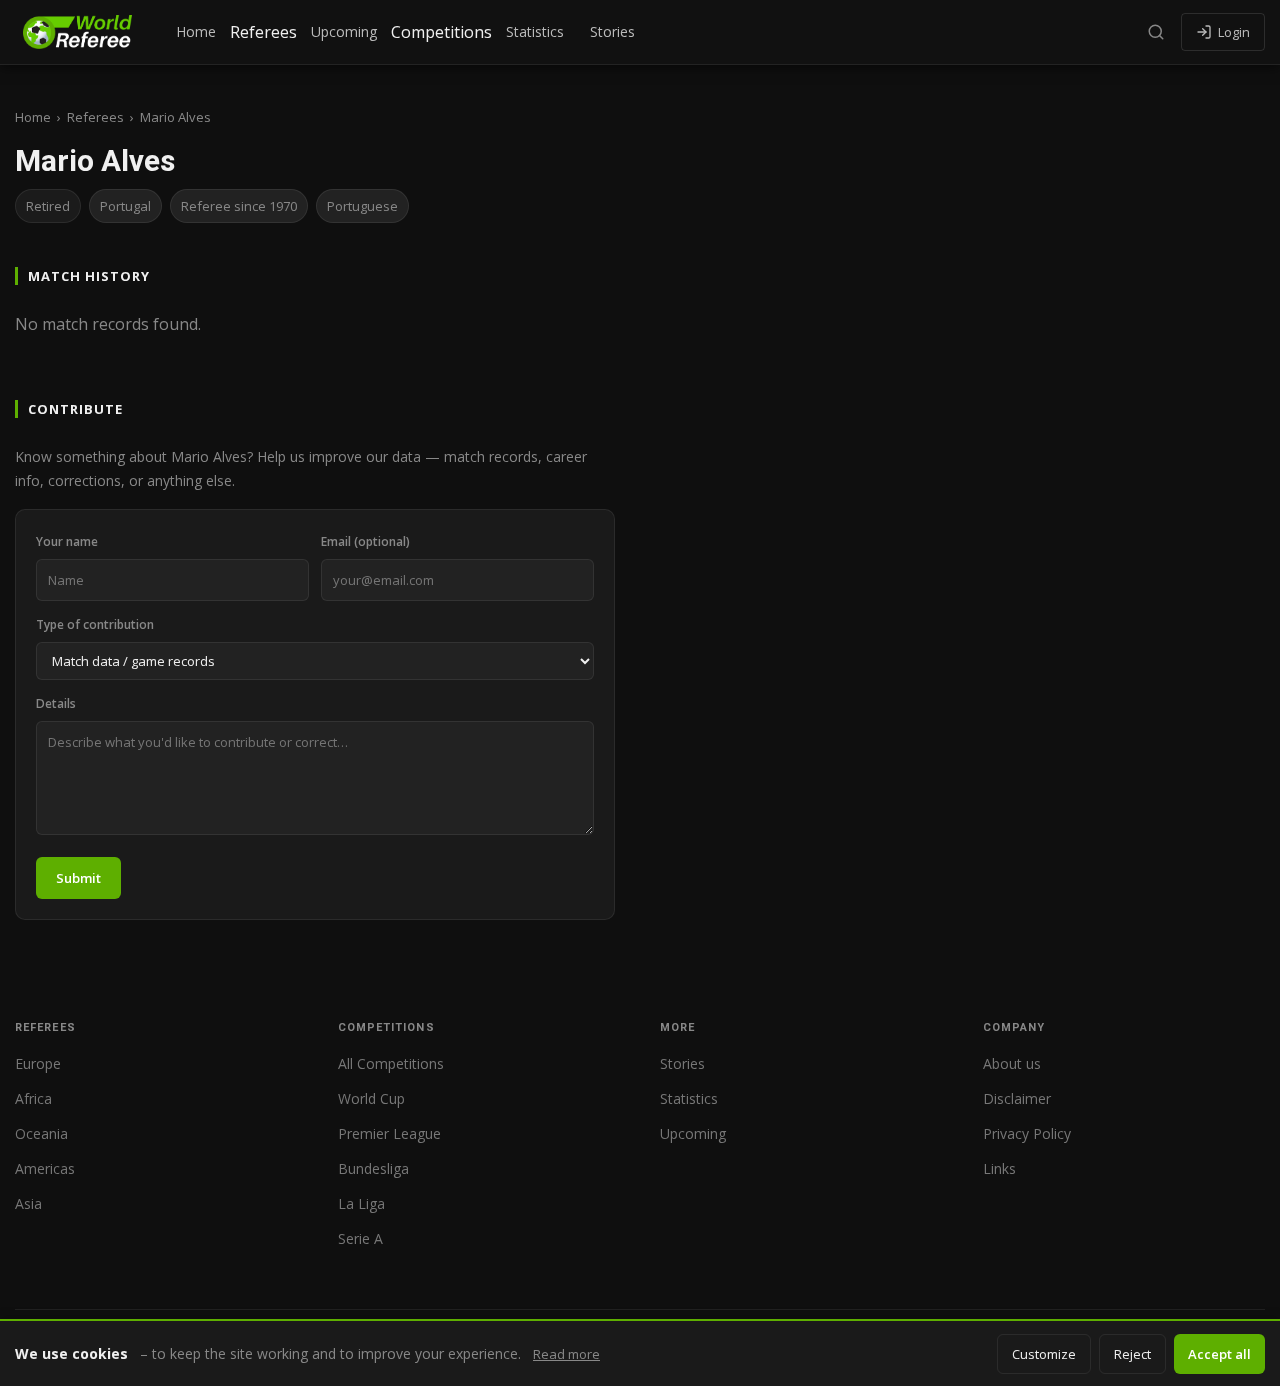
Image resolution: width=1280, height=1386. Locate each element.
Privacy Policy (1027, 1133)
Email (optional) (365, 541)
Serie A (360, 1238)
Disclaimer (1017, 1098)
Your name (67, 541)
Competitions (441, 32)
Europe (38, 1063)
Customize (1044, 1354)
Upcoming (344, 31)
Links (999, 1168)
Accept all (1219, 1354)
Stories (612, 31)
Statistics (535, 31)
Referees (263, 32)
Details (56, 703)
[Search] (1156, 32)
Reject (1132, 1354)
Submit (78, 878)
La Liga (361, 1203)
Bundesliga (373, 1168)
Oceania (41, 1133)
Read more (566, 1354)
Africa (33, 1098)
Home (196, 31)
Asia (28, 1203)
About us (1012, 1063)
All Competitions (391, 1063)
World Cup (371, 1098)
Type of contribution (95, 624)
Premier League (389, 1133)
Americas (45, 1168)
